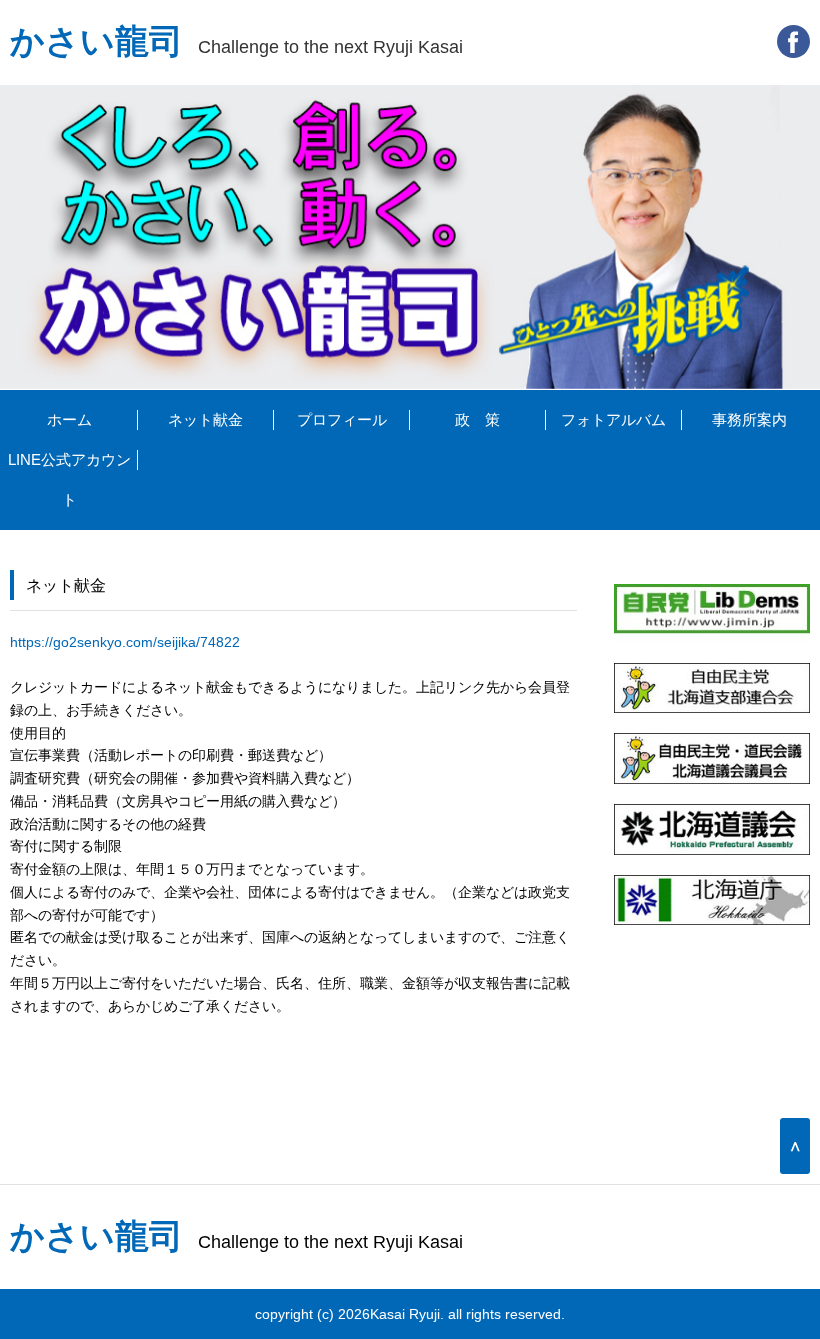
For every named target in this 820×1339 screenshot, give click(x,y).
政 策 (477, 419)
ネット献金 (205, 419)
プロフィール (342, 419)
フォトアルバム (613, 419)
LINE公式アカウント (69, 479)
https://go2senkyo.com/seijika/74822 (125, 642)
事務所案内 (749, 419)
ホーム (69, 419)
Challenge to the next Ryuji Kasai (236, 46)
